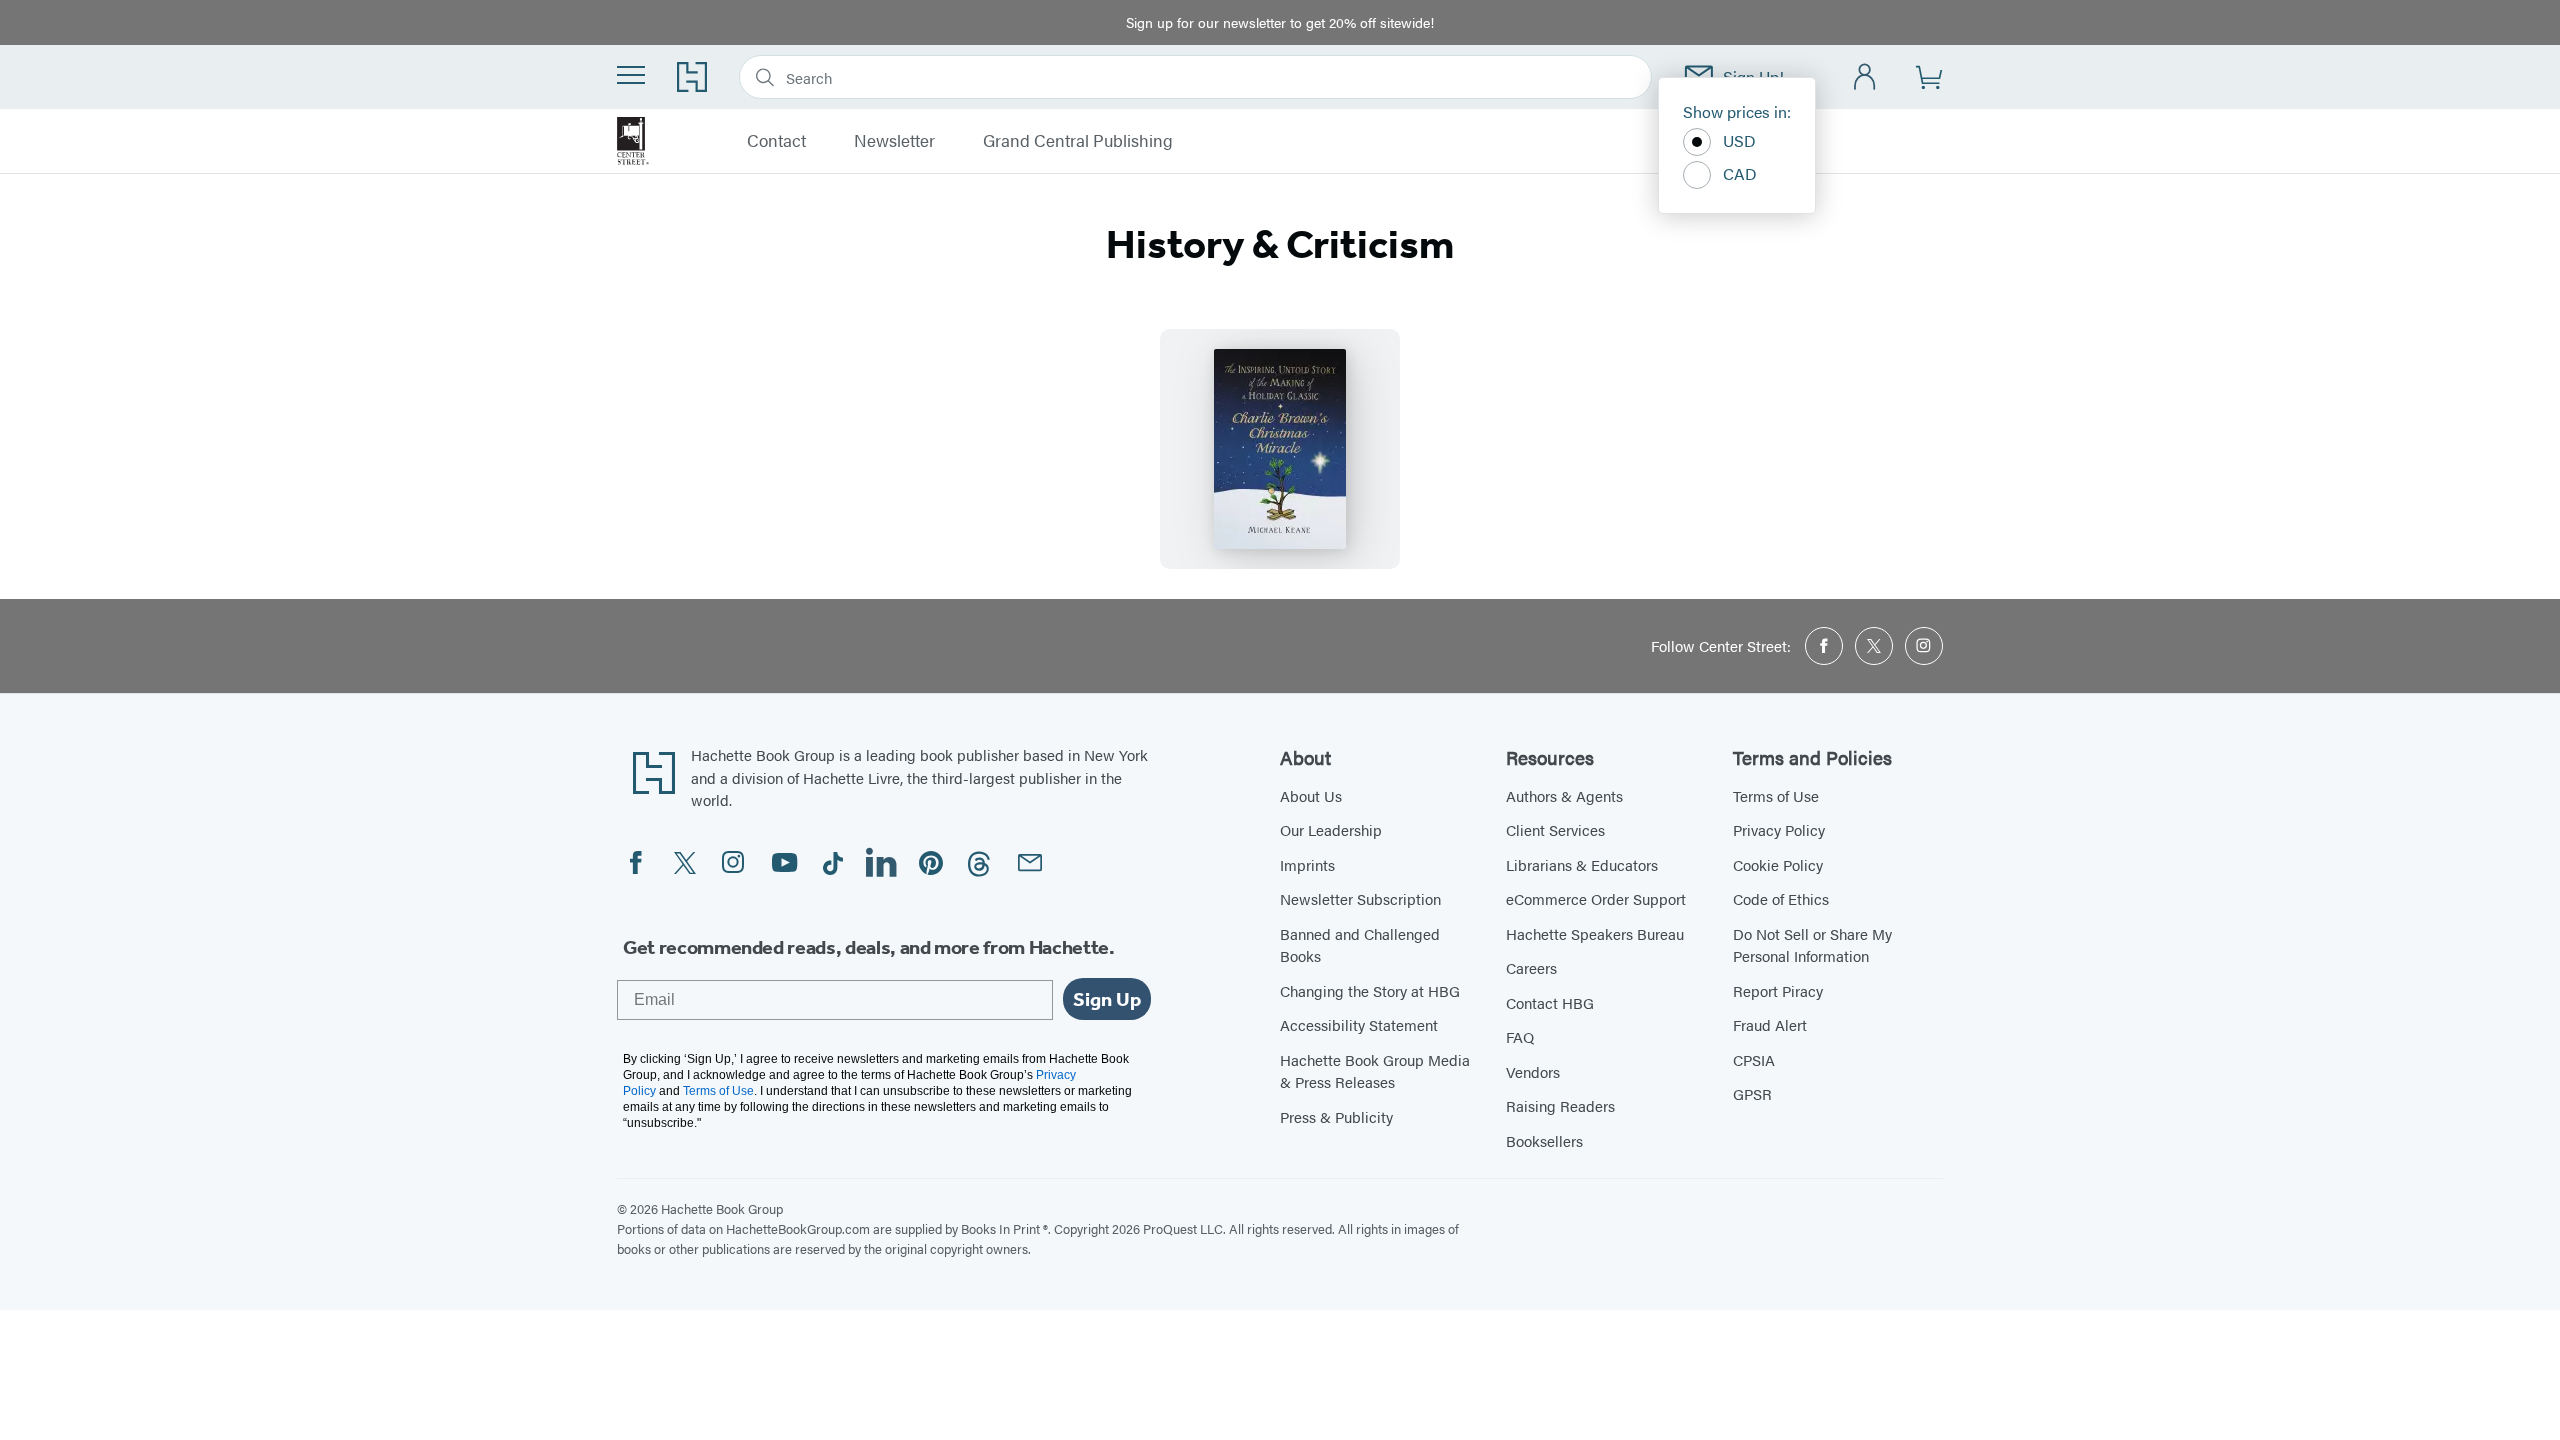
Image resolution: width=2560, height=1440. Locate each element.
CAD (1740, 173)
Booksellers (1544, 1140)
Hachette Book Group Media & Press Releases (1375, 1071)
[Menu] (631, 75)
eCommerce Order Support (1596, 898)
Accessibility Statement (1359, 1024)
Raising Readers (1560, 1105)
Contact (776, 141)
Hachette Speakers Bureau (1595, 933)
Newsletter (894, 141)
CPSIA (1754, 1059)
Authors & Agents (1564, 795)
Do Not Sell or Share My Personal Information (1812, 945)
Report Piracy (1778, 990)
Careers (1531, 967)
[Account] (1865, 77)
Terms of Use (1776, 795)
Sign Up (1107, 999)
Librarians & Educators (1582, 864)
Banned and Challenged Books (1360, 945)
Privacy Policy (1779, 829)
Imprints (1307, 864)
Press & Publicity (1336, 1116)
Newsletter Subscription (1360, 898)
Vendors (1533, 1071)
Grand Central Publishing (1078, 141)
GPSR (1752, 1093)
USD (1739, 140)
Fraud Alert (1770, 1024)
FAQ (1520, 1036)
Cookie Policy (1778, 864)
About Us (1311, 795)
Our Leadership (1331, 829)
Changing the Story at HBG (1370, 990)
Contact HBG (1550, 1002)
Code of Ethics (1781, 898)
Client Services (1555, 829)
